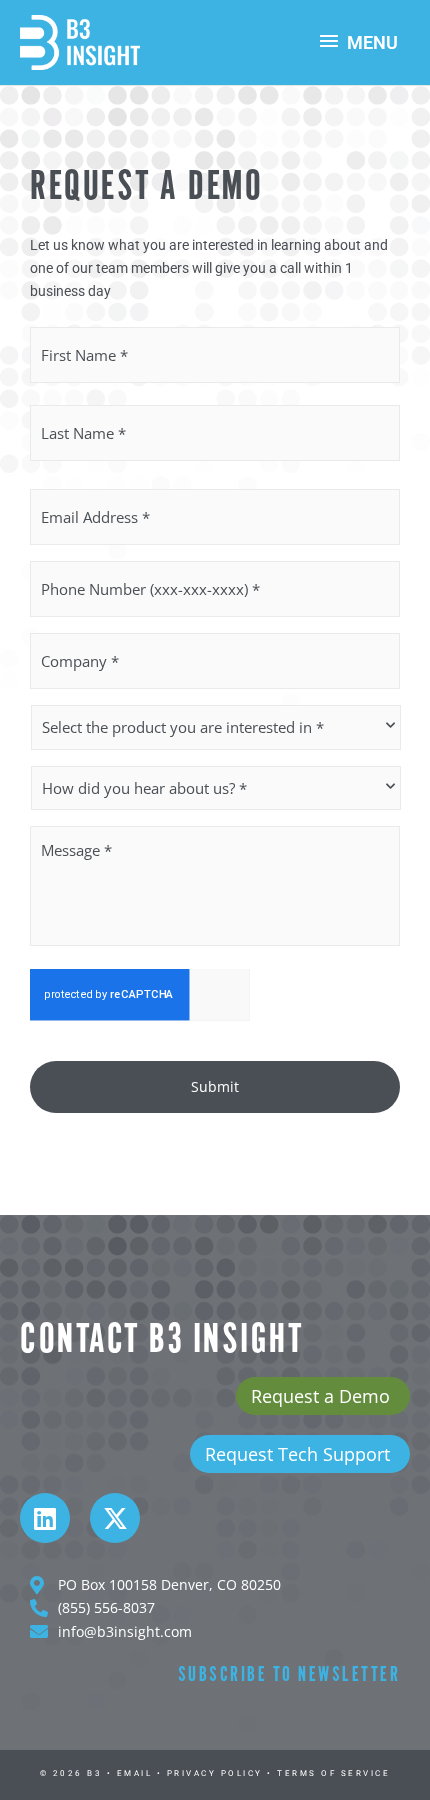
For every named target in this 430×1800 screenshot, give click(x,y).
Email (135, 1773)
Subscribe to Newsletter (289, 1676)
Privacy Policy (215, 1773)
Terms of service (333, 1773)
